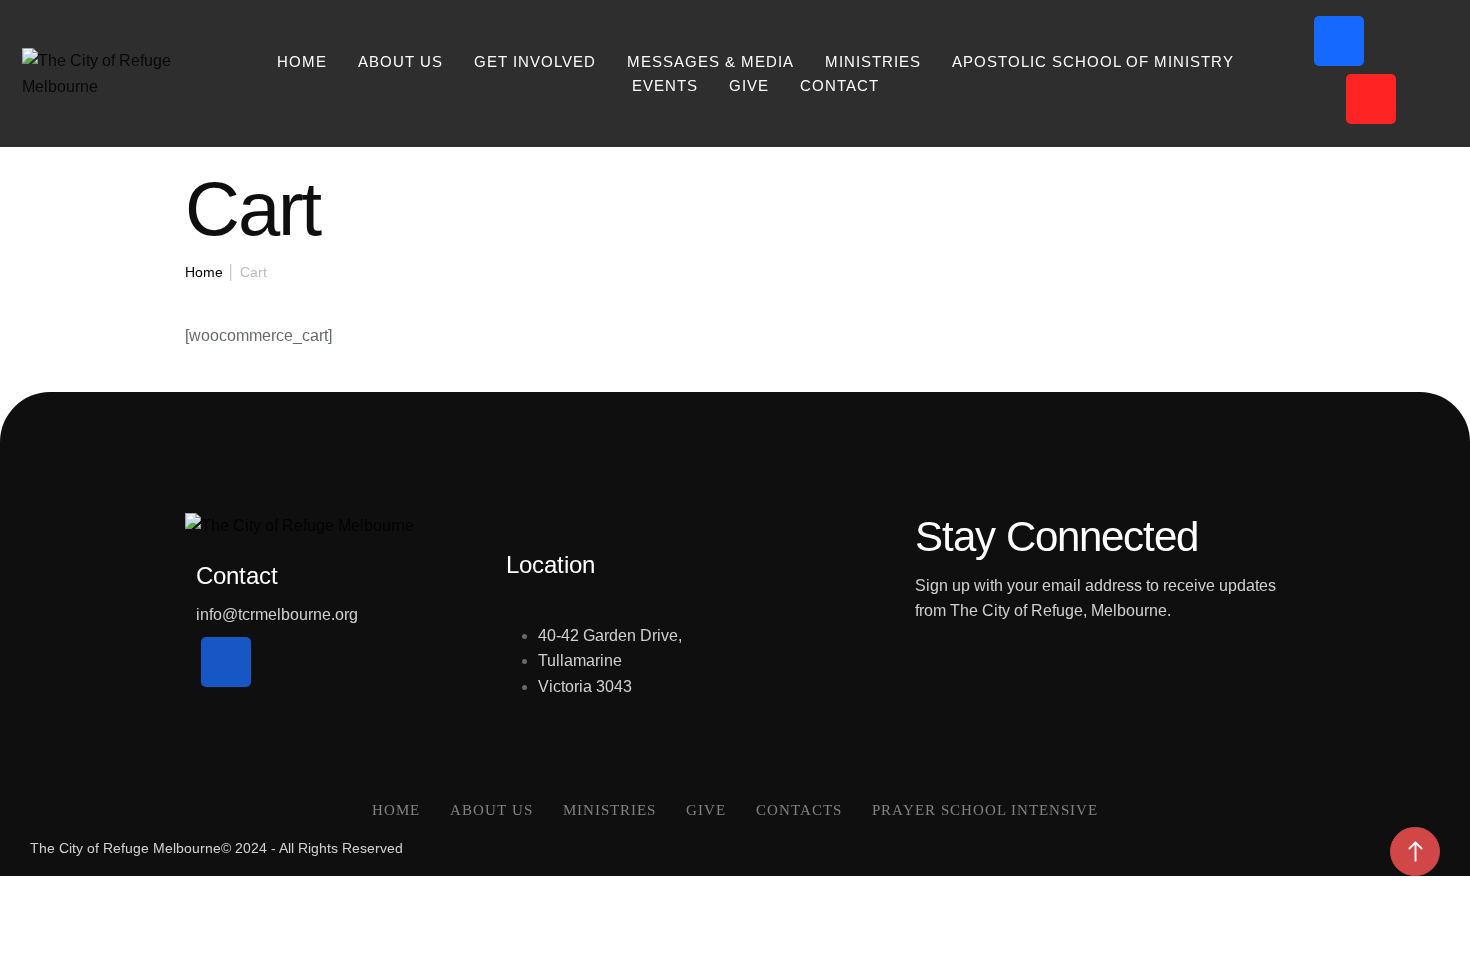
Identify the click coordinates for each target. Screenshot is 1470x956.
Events (665, 85)
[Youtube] (1371, 99)
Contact (839, 85)
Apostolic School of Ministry (1093, 61)
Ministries (609, 810)
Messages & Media (710, 61)
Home (302, 61)
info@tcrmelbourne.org (277, 614)
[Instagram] (1403, 41)
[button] (1415, 851)
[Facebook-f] (1339, 41)
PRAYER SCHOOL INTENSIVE (985, 810)
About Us (400, 61)
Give (749, 85)
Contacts (799, 810)
